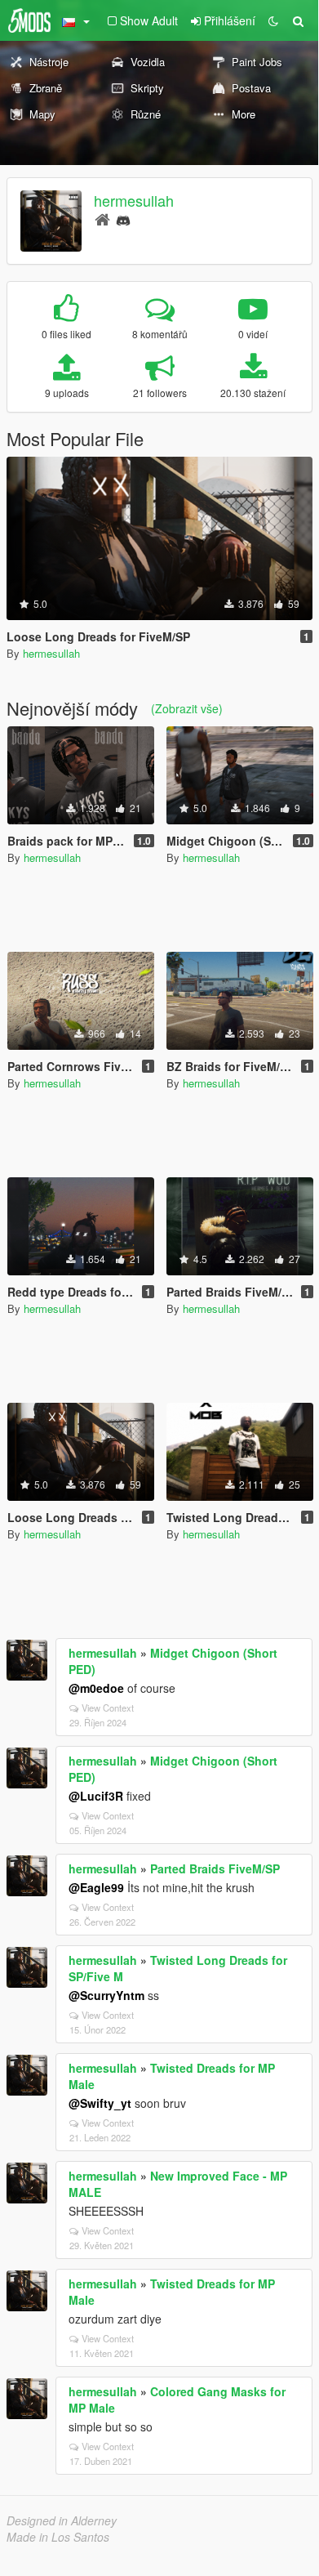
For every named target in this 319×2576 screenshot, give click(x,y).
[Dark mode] (273, 20)
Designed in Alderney (62, 2520)
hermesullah (134, 200)
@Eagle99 (96, 1887)
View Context (108, 1708)
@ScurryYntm (106, 1995)
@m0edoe (96, 1688)
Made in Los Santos (58, 2537)
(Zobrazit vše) (187, 708)
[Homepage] (102, 219)
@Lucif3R (96, 1796)
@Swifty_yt (100, 2103)
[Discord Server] (123, 219)
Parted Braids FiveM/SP (215, 1868)
